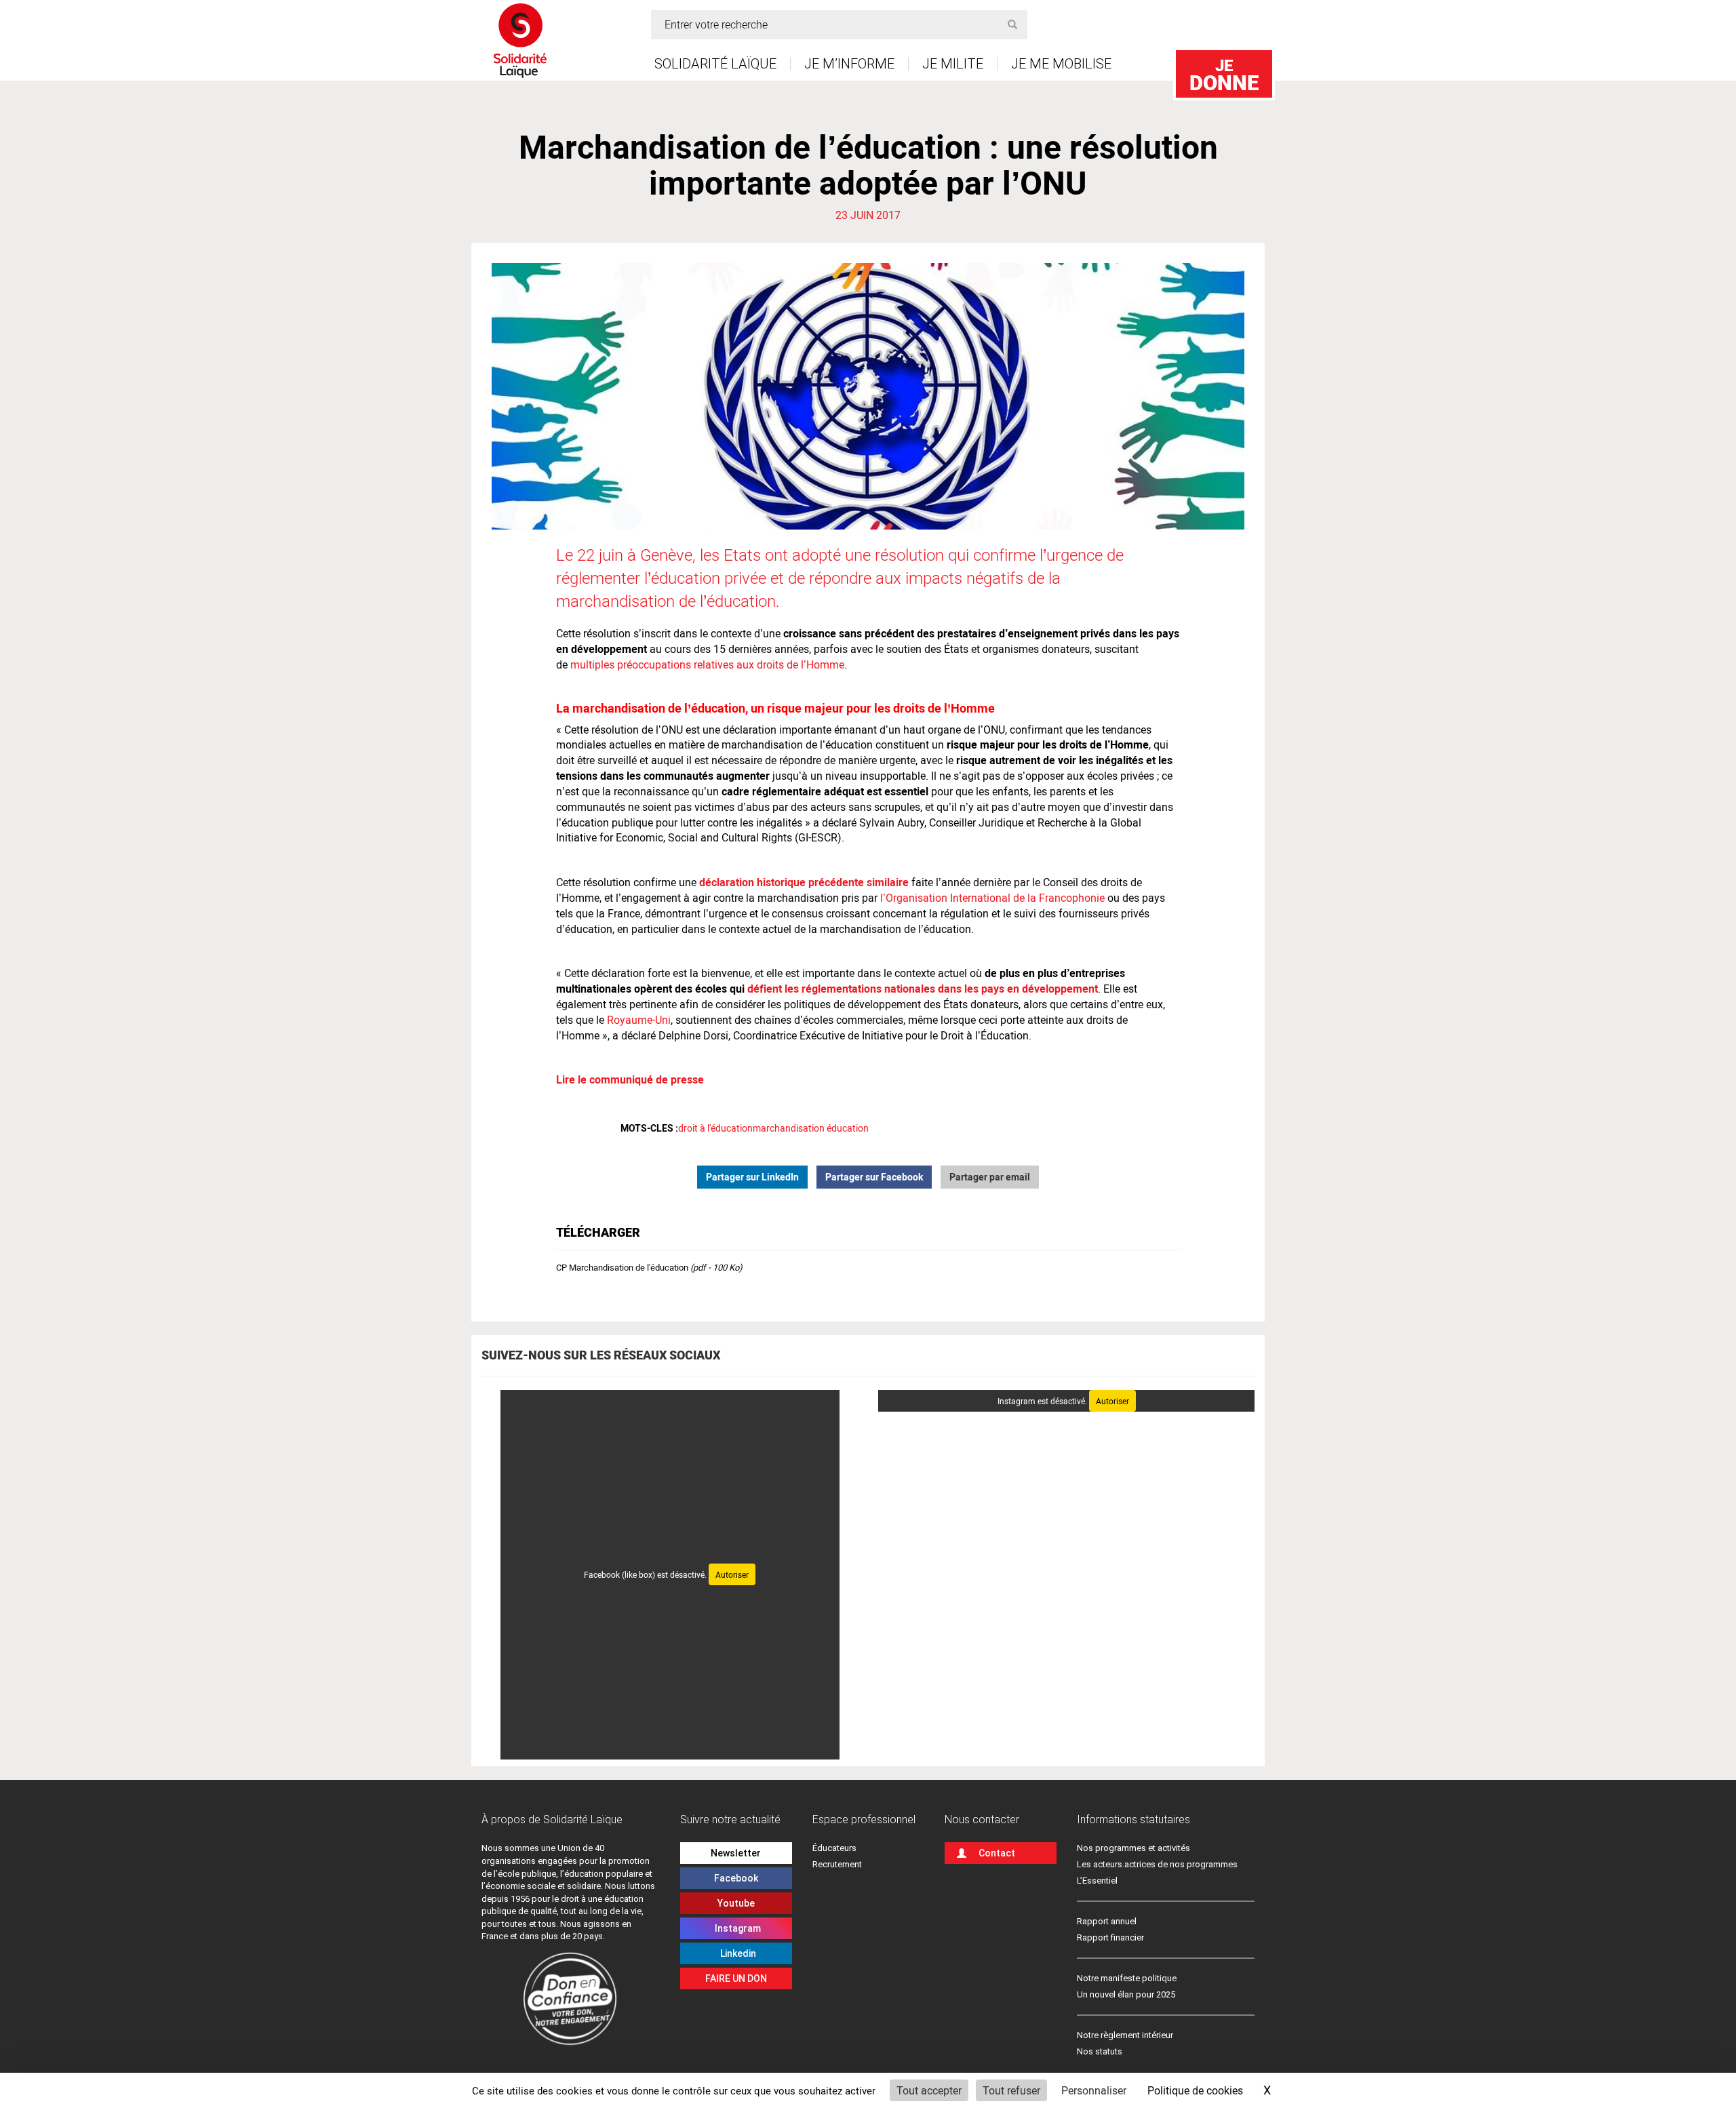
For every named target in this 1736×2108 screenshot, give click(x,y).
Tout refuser (1011, 2090)
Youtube (736, 1903)
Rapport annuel (1107, 1921)
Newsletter (736, 1853)
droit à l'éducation (715, 1128)
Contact (997, 1853)
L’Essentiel (1097, 1881)
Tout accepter (929, 2090)
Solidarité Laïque (715, 64)
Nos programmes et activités (1133, 1848)
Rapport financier (1110, 1937)
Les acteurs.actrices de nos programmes (1157, 1864)
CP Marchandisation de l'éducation (649, 1267)
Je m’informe (849, 64)
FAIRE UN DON (736, 1978)
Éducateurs (834, 1848)
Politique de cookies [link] (1195, 2090)
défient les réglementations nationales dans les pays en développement (923, 988)
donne (1224, 75)
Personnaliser (1094, 2090)
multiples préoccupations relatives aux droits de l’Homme (707, 664)
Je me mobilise (1061, 64)
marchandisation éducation (811, 1128)
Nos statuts (1100, 2051)
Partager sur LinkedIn (752, 1177)
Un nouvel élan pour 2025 (1126, 1994)
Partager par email (990, 1177)
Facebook (736, 1878)
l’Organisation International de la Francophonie (992, 897)
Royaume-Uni (639, 1019)
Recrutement (837, 1864)
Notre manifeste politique (1127, 1978)
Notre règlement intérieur (1126, 2035)
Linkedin (736, 1953)
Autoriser (732, 1574)
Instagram (736, 1928)
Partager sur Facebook (874, 1177)
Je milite (953, 64)
